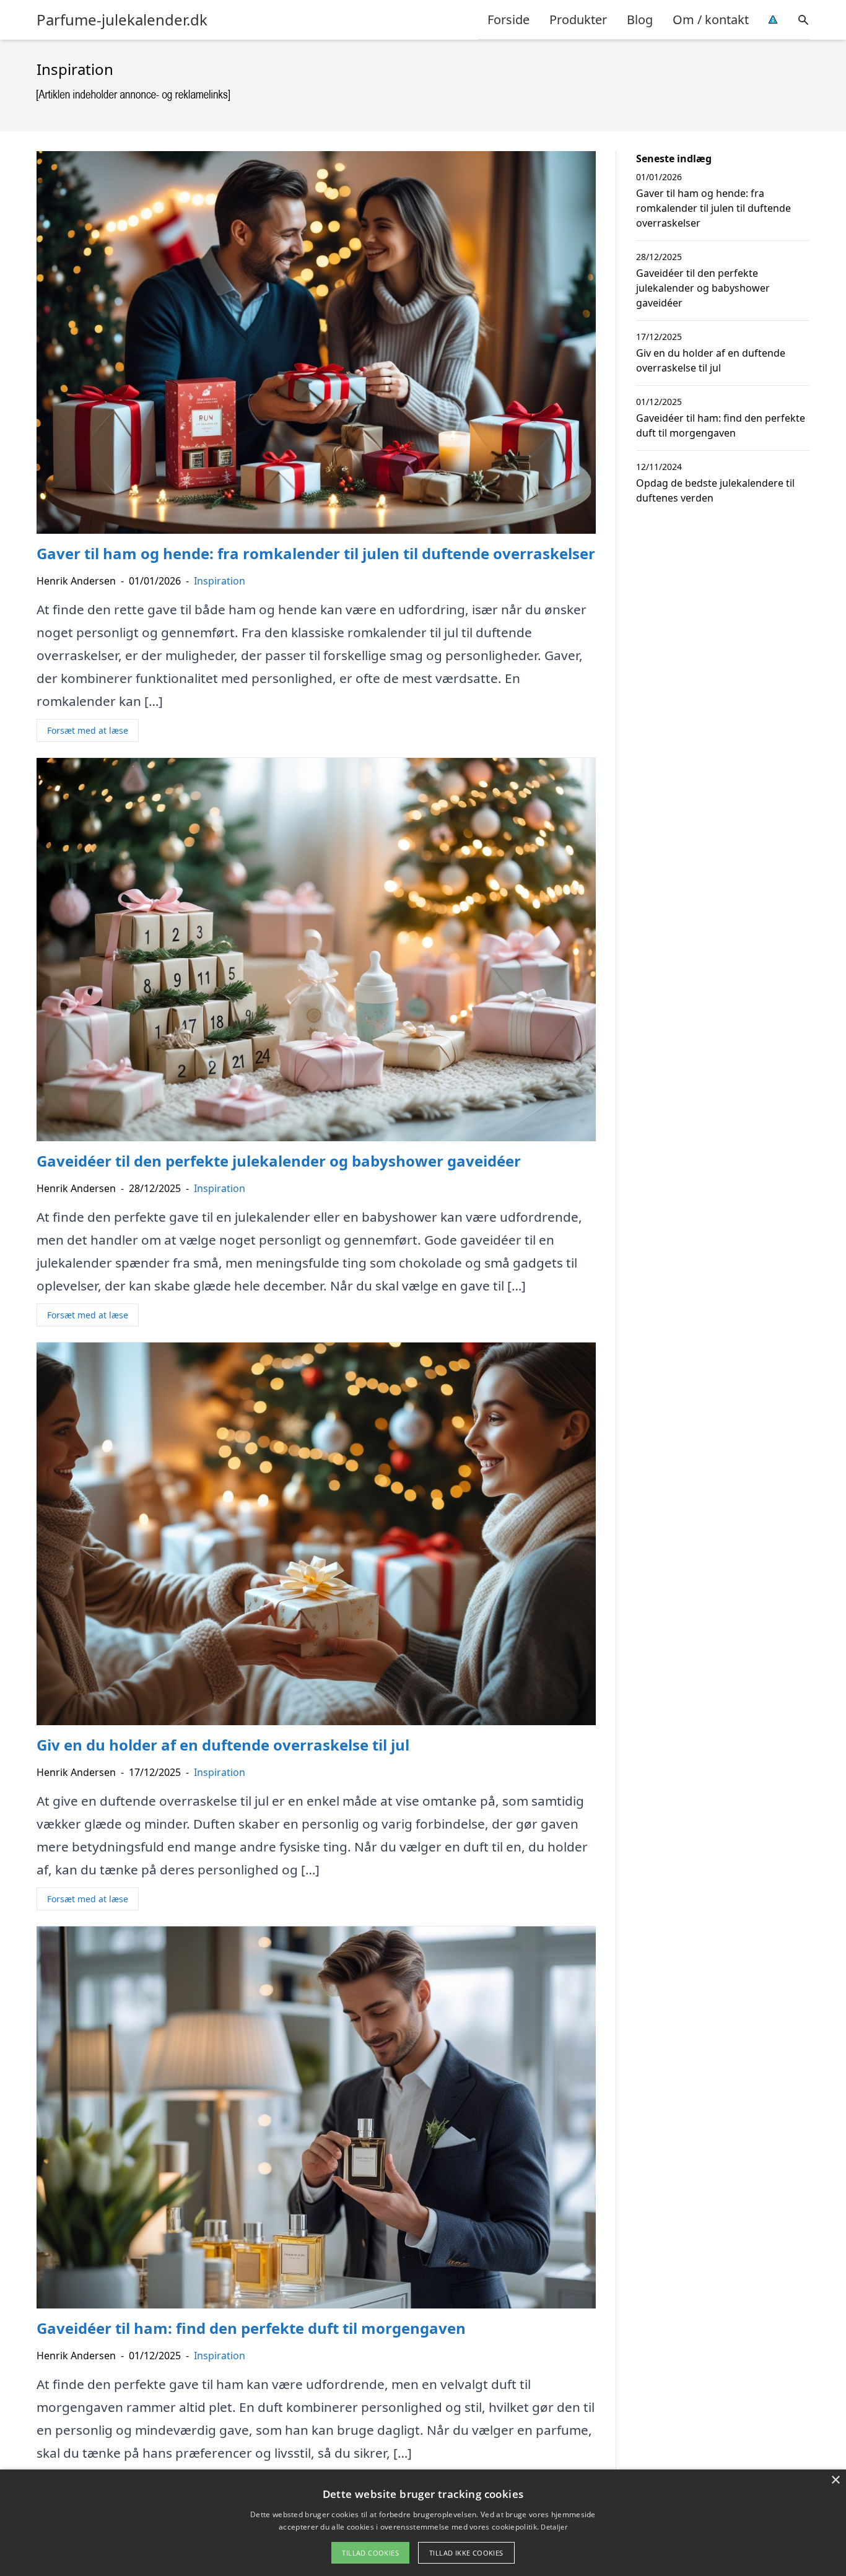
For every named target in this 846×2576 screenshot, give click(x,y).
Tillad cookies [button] (370, 2553)
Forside (508, 20)
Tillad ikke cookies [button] (466, 2553)
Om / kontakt (711, 20)
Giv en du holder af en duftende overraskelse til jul (711, 360)
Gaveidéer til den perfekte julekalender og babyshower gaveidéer (703, 288)
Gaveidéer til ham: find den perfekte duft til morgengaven (721, 425)
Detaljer (554, 2527)
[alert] (423, 2523)
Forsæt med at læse (88, 730)
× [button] (835, 2480)
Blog (640, 20)
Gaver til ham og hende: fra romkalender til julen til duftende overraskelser (713, 208)
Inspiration (220, 581)
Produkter (578, 20)
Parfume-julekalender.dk (122, 20)
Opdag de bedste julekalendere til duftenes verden (715, 490)
